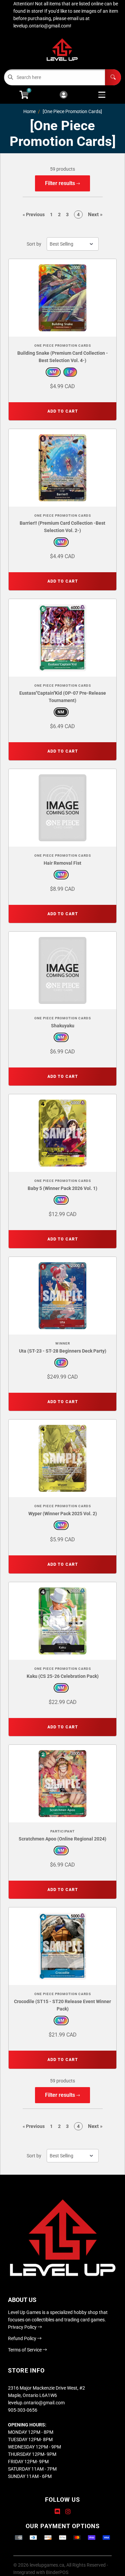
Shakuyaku (63, 1026)
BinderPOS (57, 2572)
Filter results (61, 183)
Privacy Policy (23, 2327)
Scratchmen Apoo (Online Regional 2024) (62, 1839)
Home (29, 111)
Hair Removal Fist (62, 863)
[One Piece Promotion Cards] (72, 111)
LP (70, 372)
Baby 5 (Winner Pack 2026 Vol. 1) (62, 1188)
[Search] (113, 77)
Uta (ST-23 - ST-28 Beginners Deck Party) (63, 1351)
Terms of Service (25, 2350)
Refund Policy (23, 2338)
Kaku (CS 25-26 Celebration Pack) (63, 1676)
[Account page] (63, 95)
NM (53, 372)
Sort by (34, 244)
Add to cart (63, 411)
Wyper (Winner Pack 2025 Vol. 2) (63, 1514)
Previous (34, 214)
